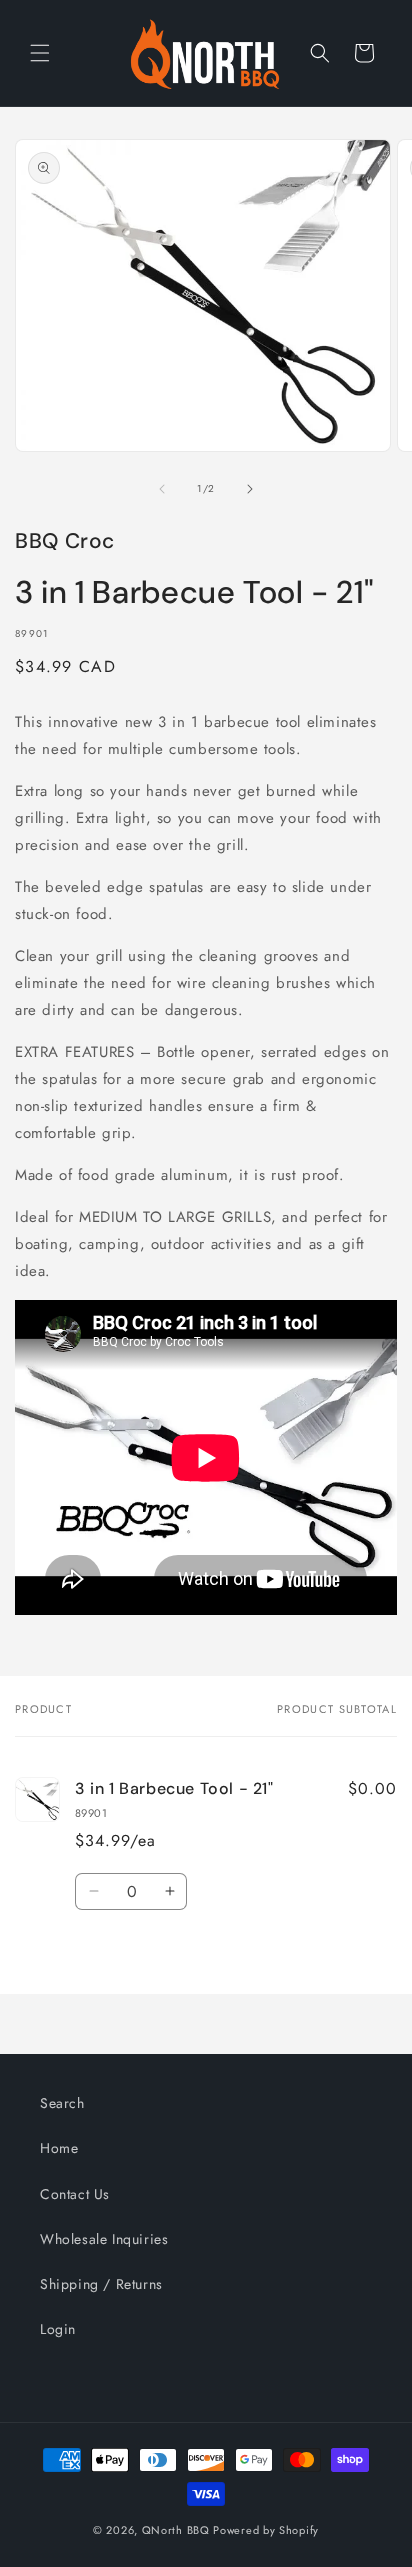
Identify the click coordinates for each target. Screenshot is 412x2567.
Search (62, 2103)
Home (59, 2148)
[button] (40, 53)
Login (58, 2329)
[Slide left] (162, 489)
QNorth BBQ (176, 2530)
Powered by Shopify (266, 2530)
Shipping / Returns (101, 2284)
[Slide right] (250, 489)
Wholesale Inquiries (104, 2239)
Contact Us (75, 2194)
